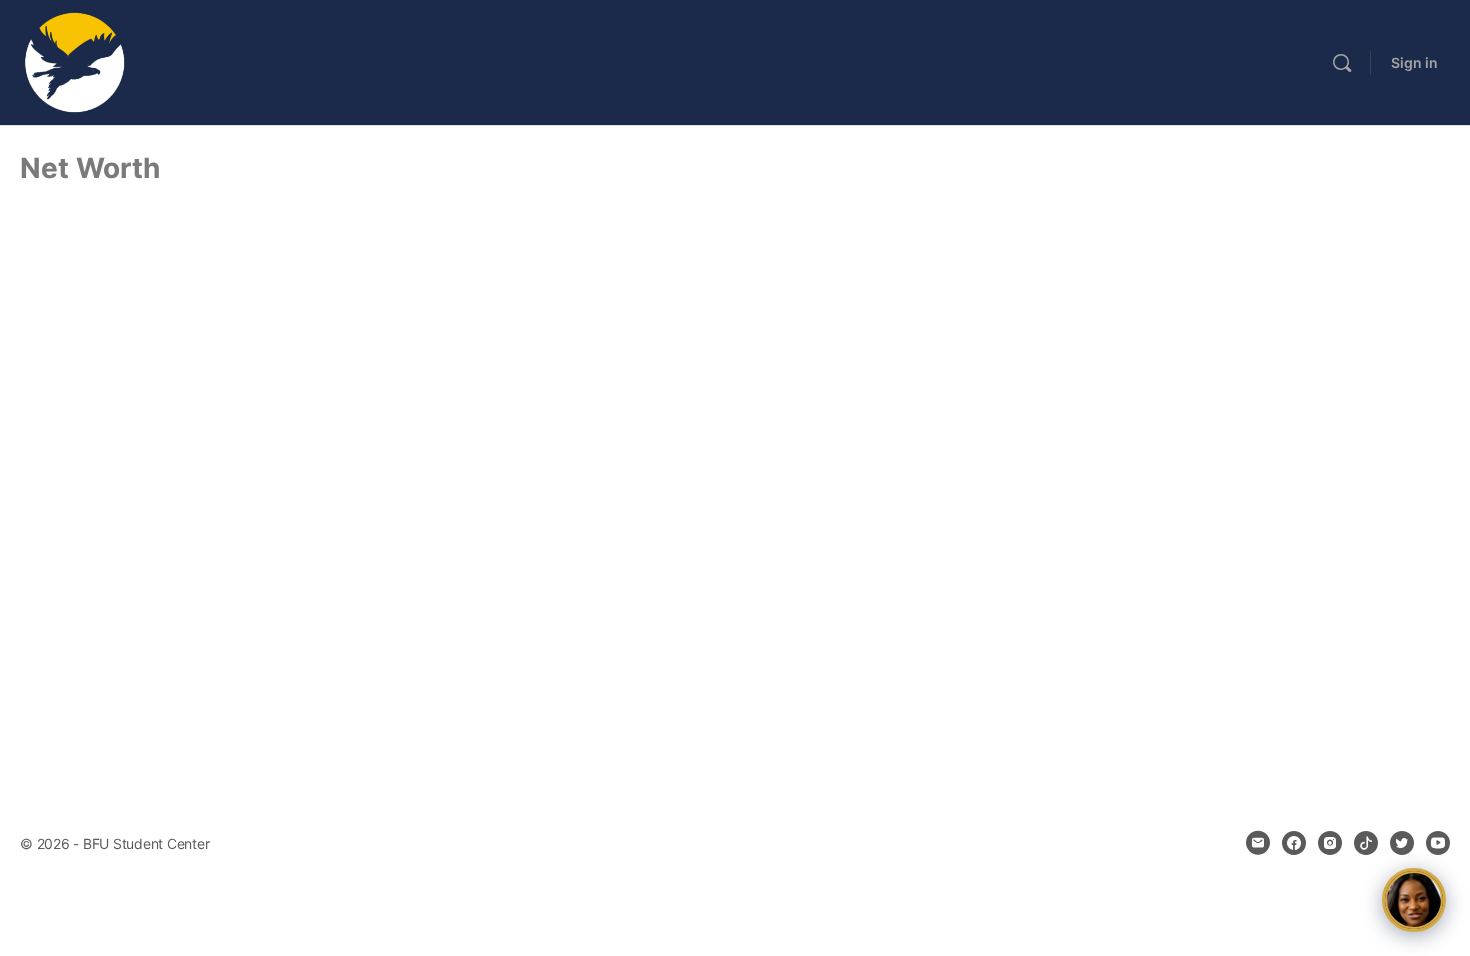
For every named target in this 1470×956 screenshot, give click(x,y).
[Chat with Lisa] (1414, 900)
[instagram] (1330, 843)
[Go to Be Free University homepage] (74, 61)
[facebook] (1294, 843)
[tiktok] (1366, 843)
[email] (1258, 843)
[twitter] (1402, 843)
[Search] (1342, 63)
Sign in (1414, 62)
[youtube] (1438, 843)
